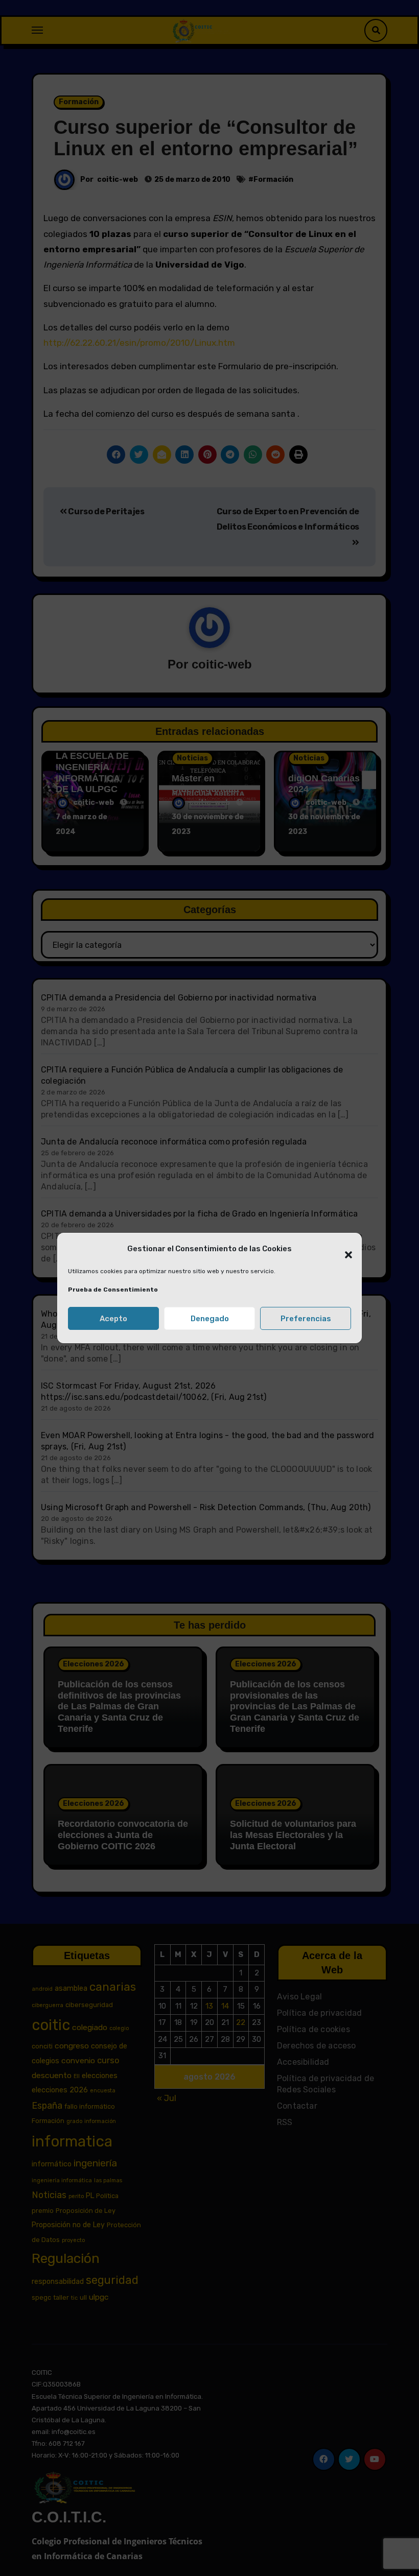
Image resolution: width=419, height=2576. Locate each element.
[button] (343, 1249)
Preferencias (306, 1319)
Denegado (210, 1319)
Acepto (113, 1319)
